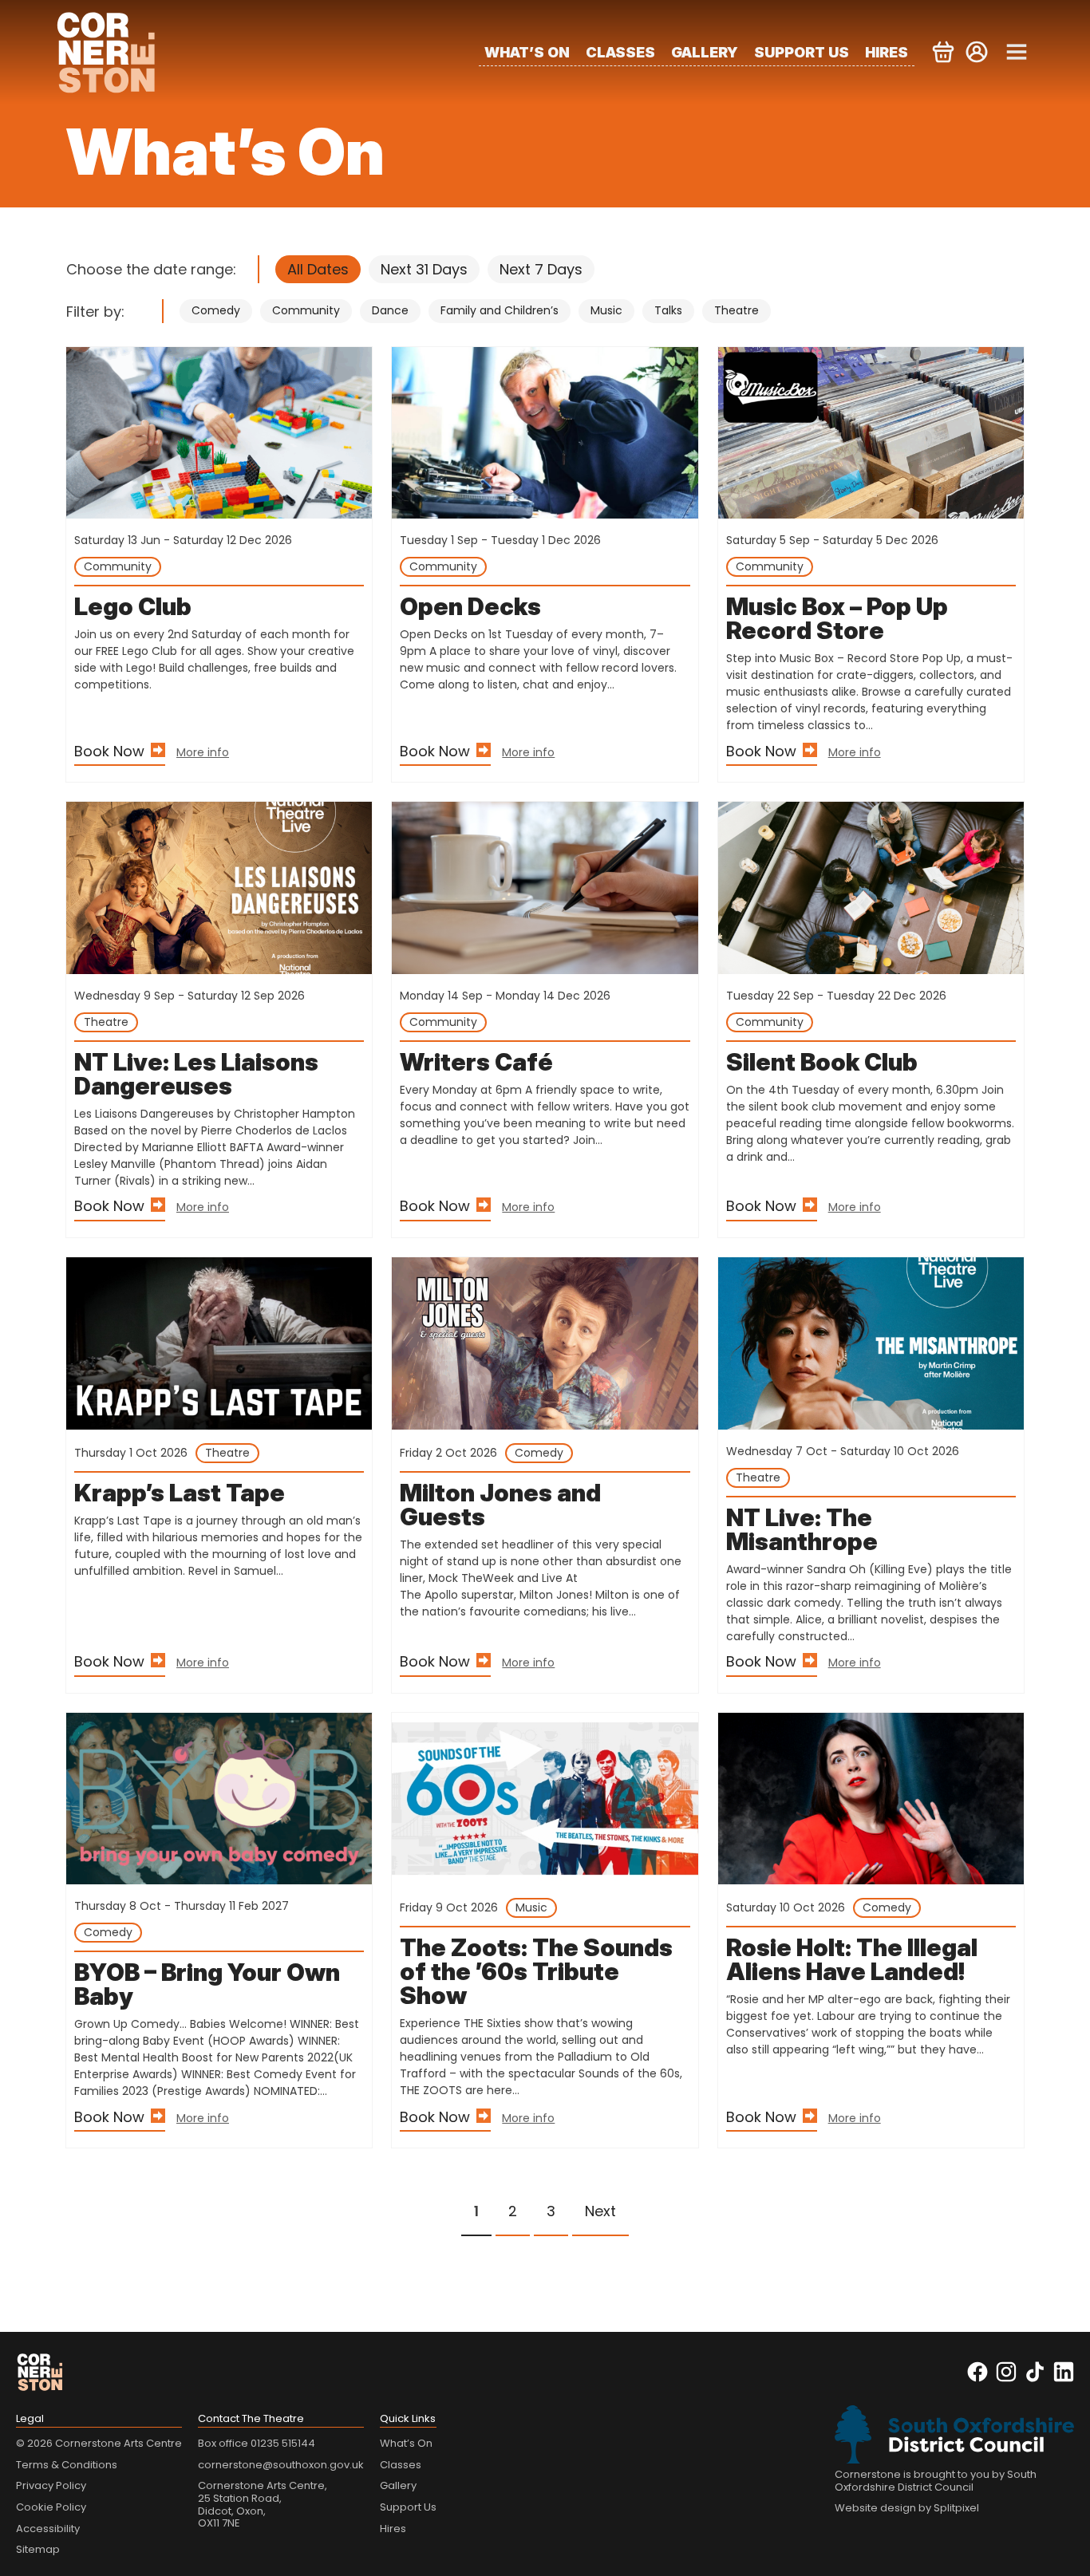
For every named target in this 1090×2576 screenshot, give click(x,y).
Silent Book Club (822, 1062)
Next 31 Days (424, 269)
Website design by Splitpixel (907, 2508)
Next (600, 2211)
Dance (390, 310)
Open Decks (470, 606)
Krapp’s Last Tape (180, 1493)
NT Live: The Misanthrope (802, 1529)
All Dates (318, 269)
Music (606, 310)
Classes (620, 52)
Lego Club (133, 606)
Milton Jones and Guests (500, 1505)
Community (306, 310)
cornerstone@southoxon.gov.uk (281, 2465)
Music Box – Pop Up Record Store (837, 618)
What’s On (527, 52)
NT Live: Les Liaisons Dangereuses (196, 1074)
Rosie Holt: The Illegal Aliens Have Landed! (852, 1959)
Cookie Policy (51, 2507)
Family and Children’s (500, 310)
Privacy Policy (51, 2485)
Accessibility (48, 2529)
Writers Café (476, 1062)
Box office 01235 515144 (257, 2443)
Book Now (109, 751)
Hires (887, 52)
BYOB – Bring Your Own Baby (207, 1984)
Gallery (705, 52)
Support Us (802, 52)
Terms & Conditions (67, 2465)
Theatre (737, 310)
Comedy (216, 310)
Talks (668, 310)
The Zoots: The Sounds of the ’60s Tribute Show (536, 1971)
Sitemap (38, 2549)
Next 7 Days (541, 269)
